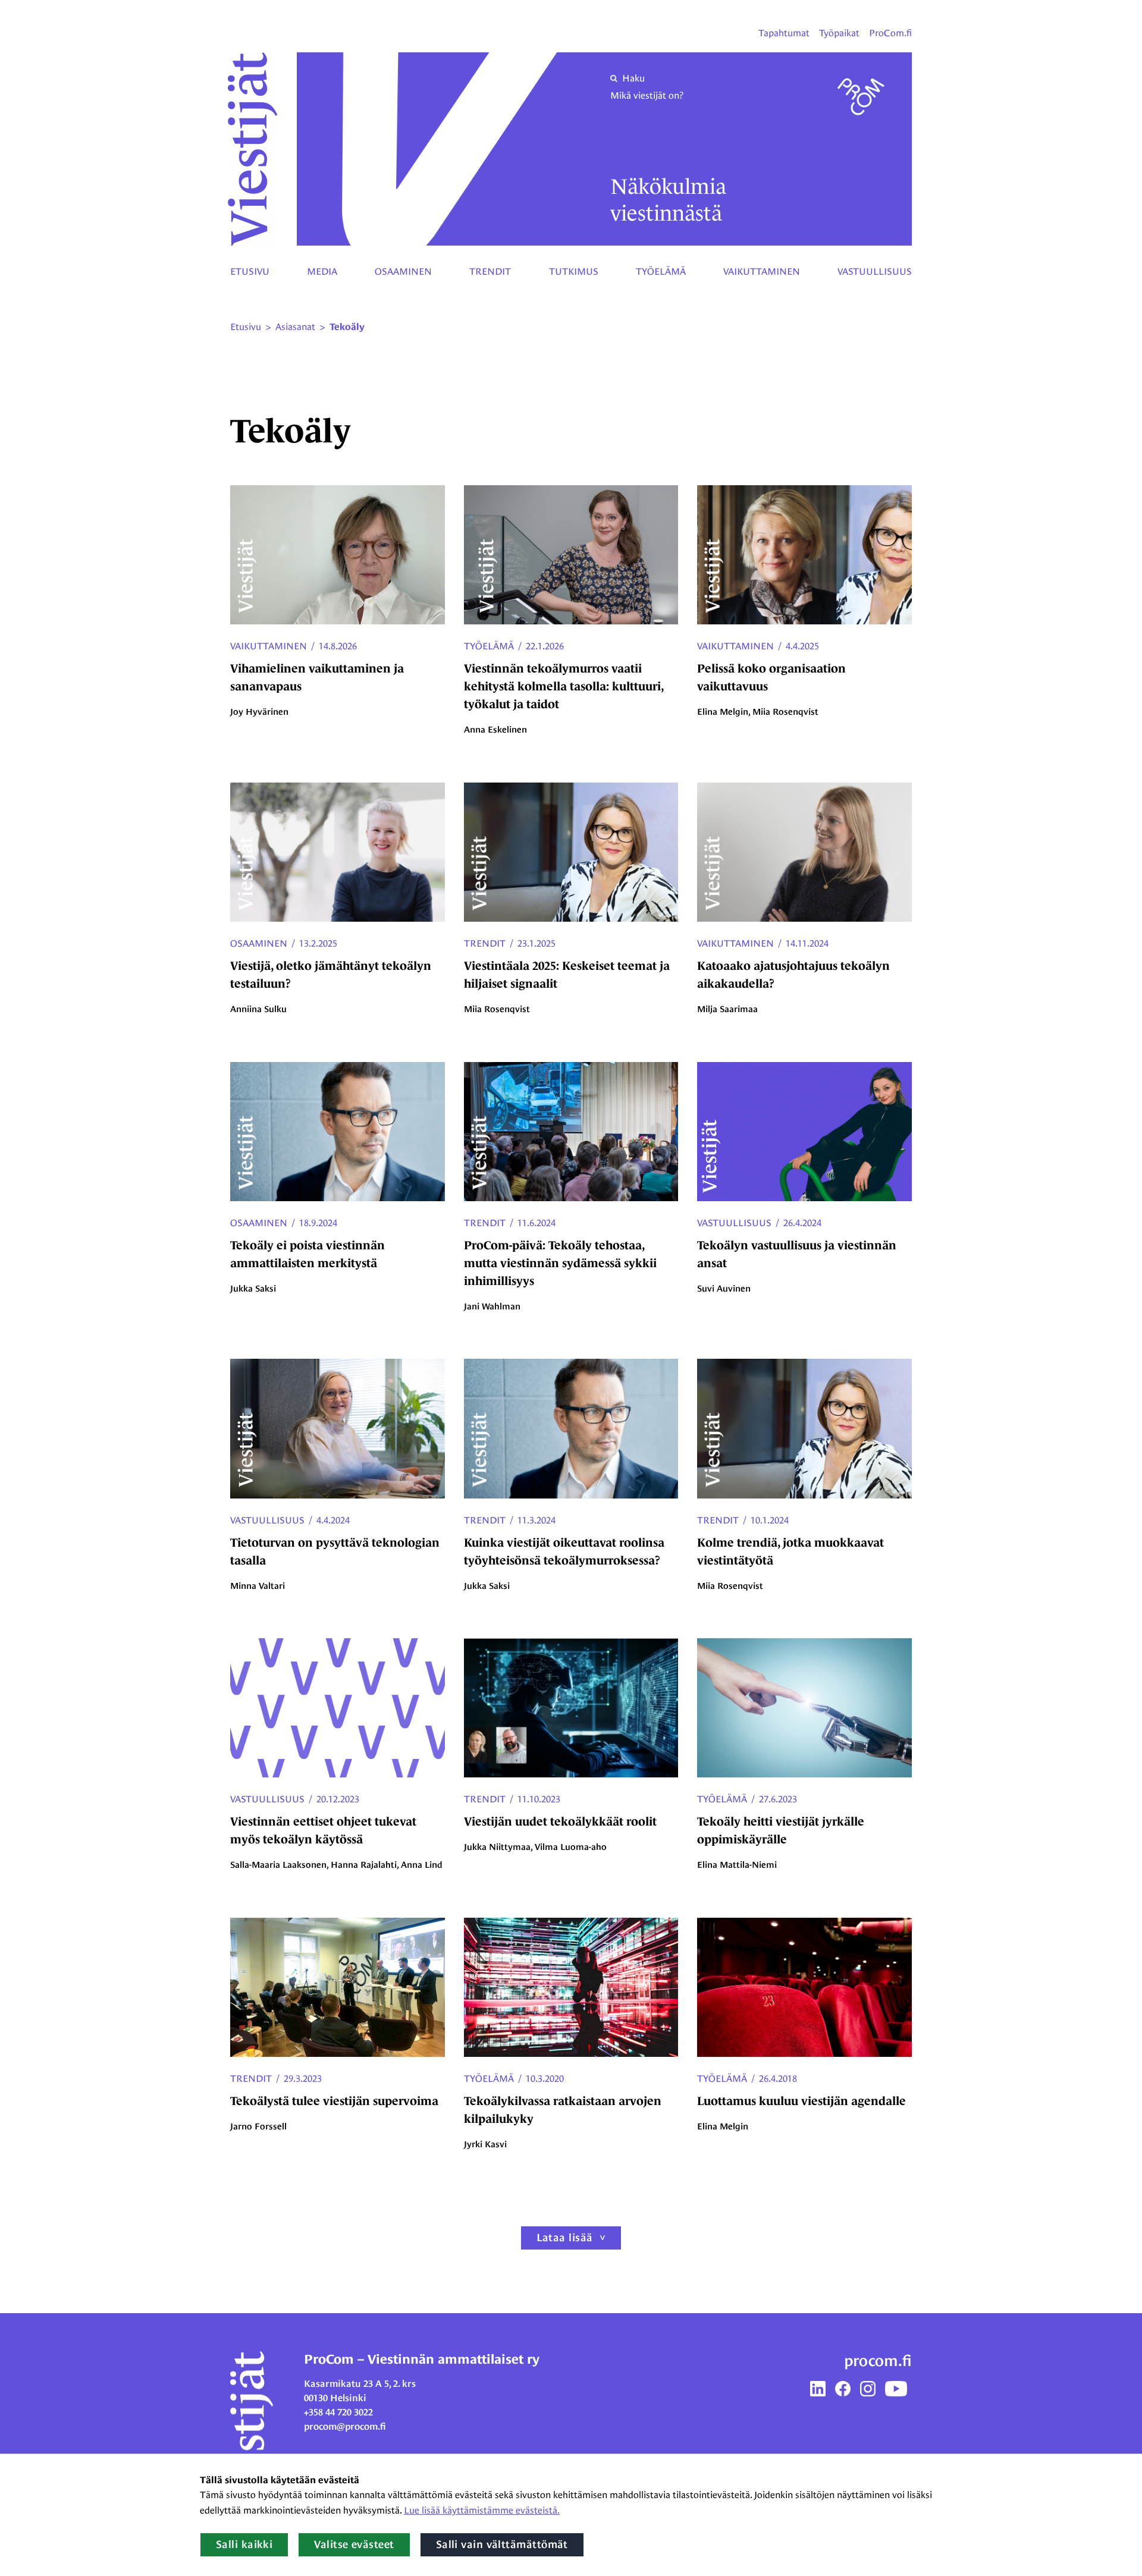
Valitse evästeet (354, 2544)
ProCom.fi (890, 33)
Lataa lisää (565, 2238)
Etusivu (250, 271)
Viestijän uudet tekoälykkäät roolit (560, 1821)
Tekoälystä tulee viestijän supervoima (334, 2101)
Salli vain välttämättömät (502, 2544)
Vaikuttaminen (762, 271)
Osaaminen (403, 271)
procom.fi (878, 2361)
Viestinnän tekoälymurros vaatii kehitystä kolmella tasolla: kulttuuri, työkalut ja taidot (564, 686)
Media (322, 271)
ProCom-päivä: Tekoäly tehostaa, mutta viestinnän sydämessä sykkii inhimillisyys (560, 1263)
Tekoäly (347, 327)
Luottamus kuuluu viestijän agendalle (801, 2101)
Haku (633, 78)
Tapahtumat (784, 33)
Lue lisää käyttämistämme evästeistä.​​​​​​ (482, 2510)
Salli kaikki (244, 2544)
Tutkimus (574, 271)
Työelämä (661, 271)
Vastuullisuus (875, 271)
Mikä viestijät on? (647, 95)
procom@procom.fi (345, 2426)
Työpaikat (839, 33)
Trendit (490, 271)
